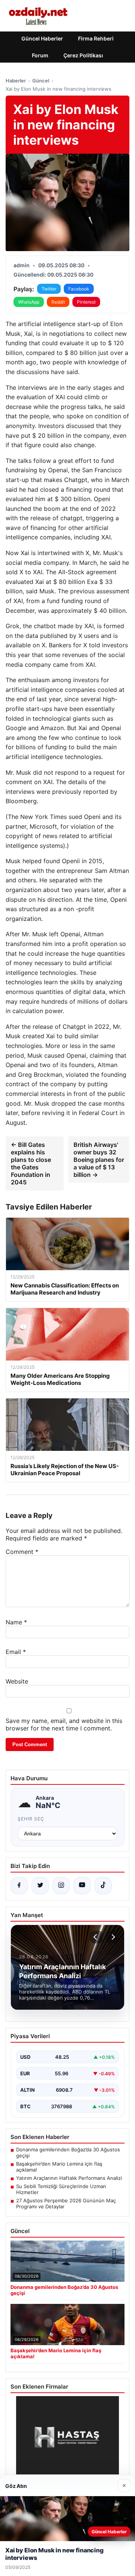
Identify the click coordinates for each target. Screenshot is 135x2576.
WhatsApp (29, 302)
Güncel (41, 81)
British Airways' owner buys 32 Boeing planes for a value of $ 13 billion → (99, 1160)
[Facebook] (19, 1886)
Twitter (49, 289)
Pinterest (86, 302)
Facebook (79, 289)
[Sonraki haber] (112, 1937)
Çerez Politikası (83, 55)
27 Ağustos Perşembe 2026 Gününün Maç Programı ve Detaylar (66, 2203)
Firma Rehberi (96, 38)
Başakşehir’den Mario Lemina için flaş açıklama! (59, 2167)
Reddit (58, 302)
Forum (40, 55)
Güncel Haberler (42, 38)
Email (16, 1652)
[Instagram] (61, 1886)
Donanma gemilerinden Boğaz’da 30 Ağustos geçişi (68, 2152)
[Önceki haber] (96, 1937)
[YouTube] (82, 1886)
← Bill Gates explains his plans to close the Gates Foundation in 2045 (31, 1163)
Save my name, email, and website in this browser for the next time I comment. (64, 1724)
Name (16, 1622)
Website (17, 1681)
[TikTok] (103, 1886)
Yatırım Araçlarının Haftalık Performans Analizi (69, 2178)
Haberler (16, 81)
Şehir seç (31, 1819)
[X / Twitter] (40, 1886)
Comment (22, 1552)
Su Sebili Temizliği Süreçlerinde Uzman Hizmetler (61, 2189)
